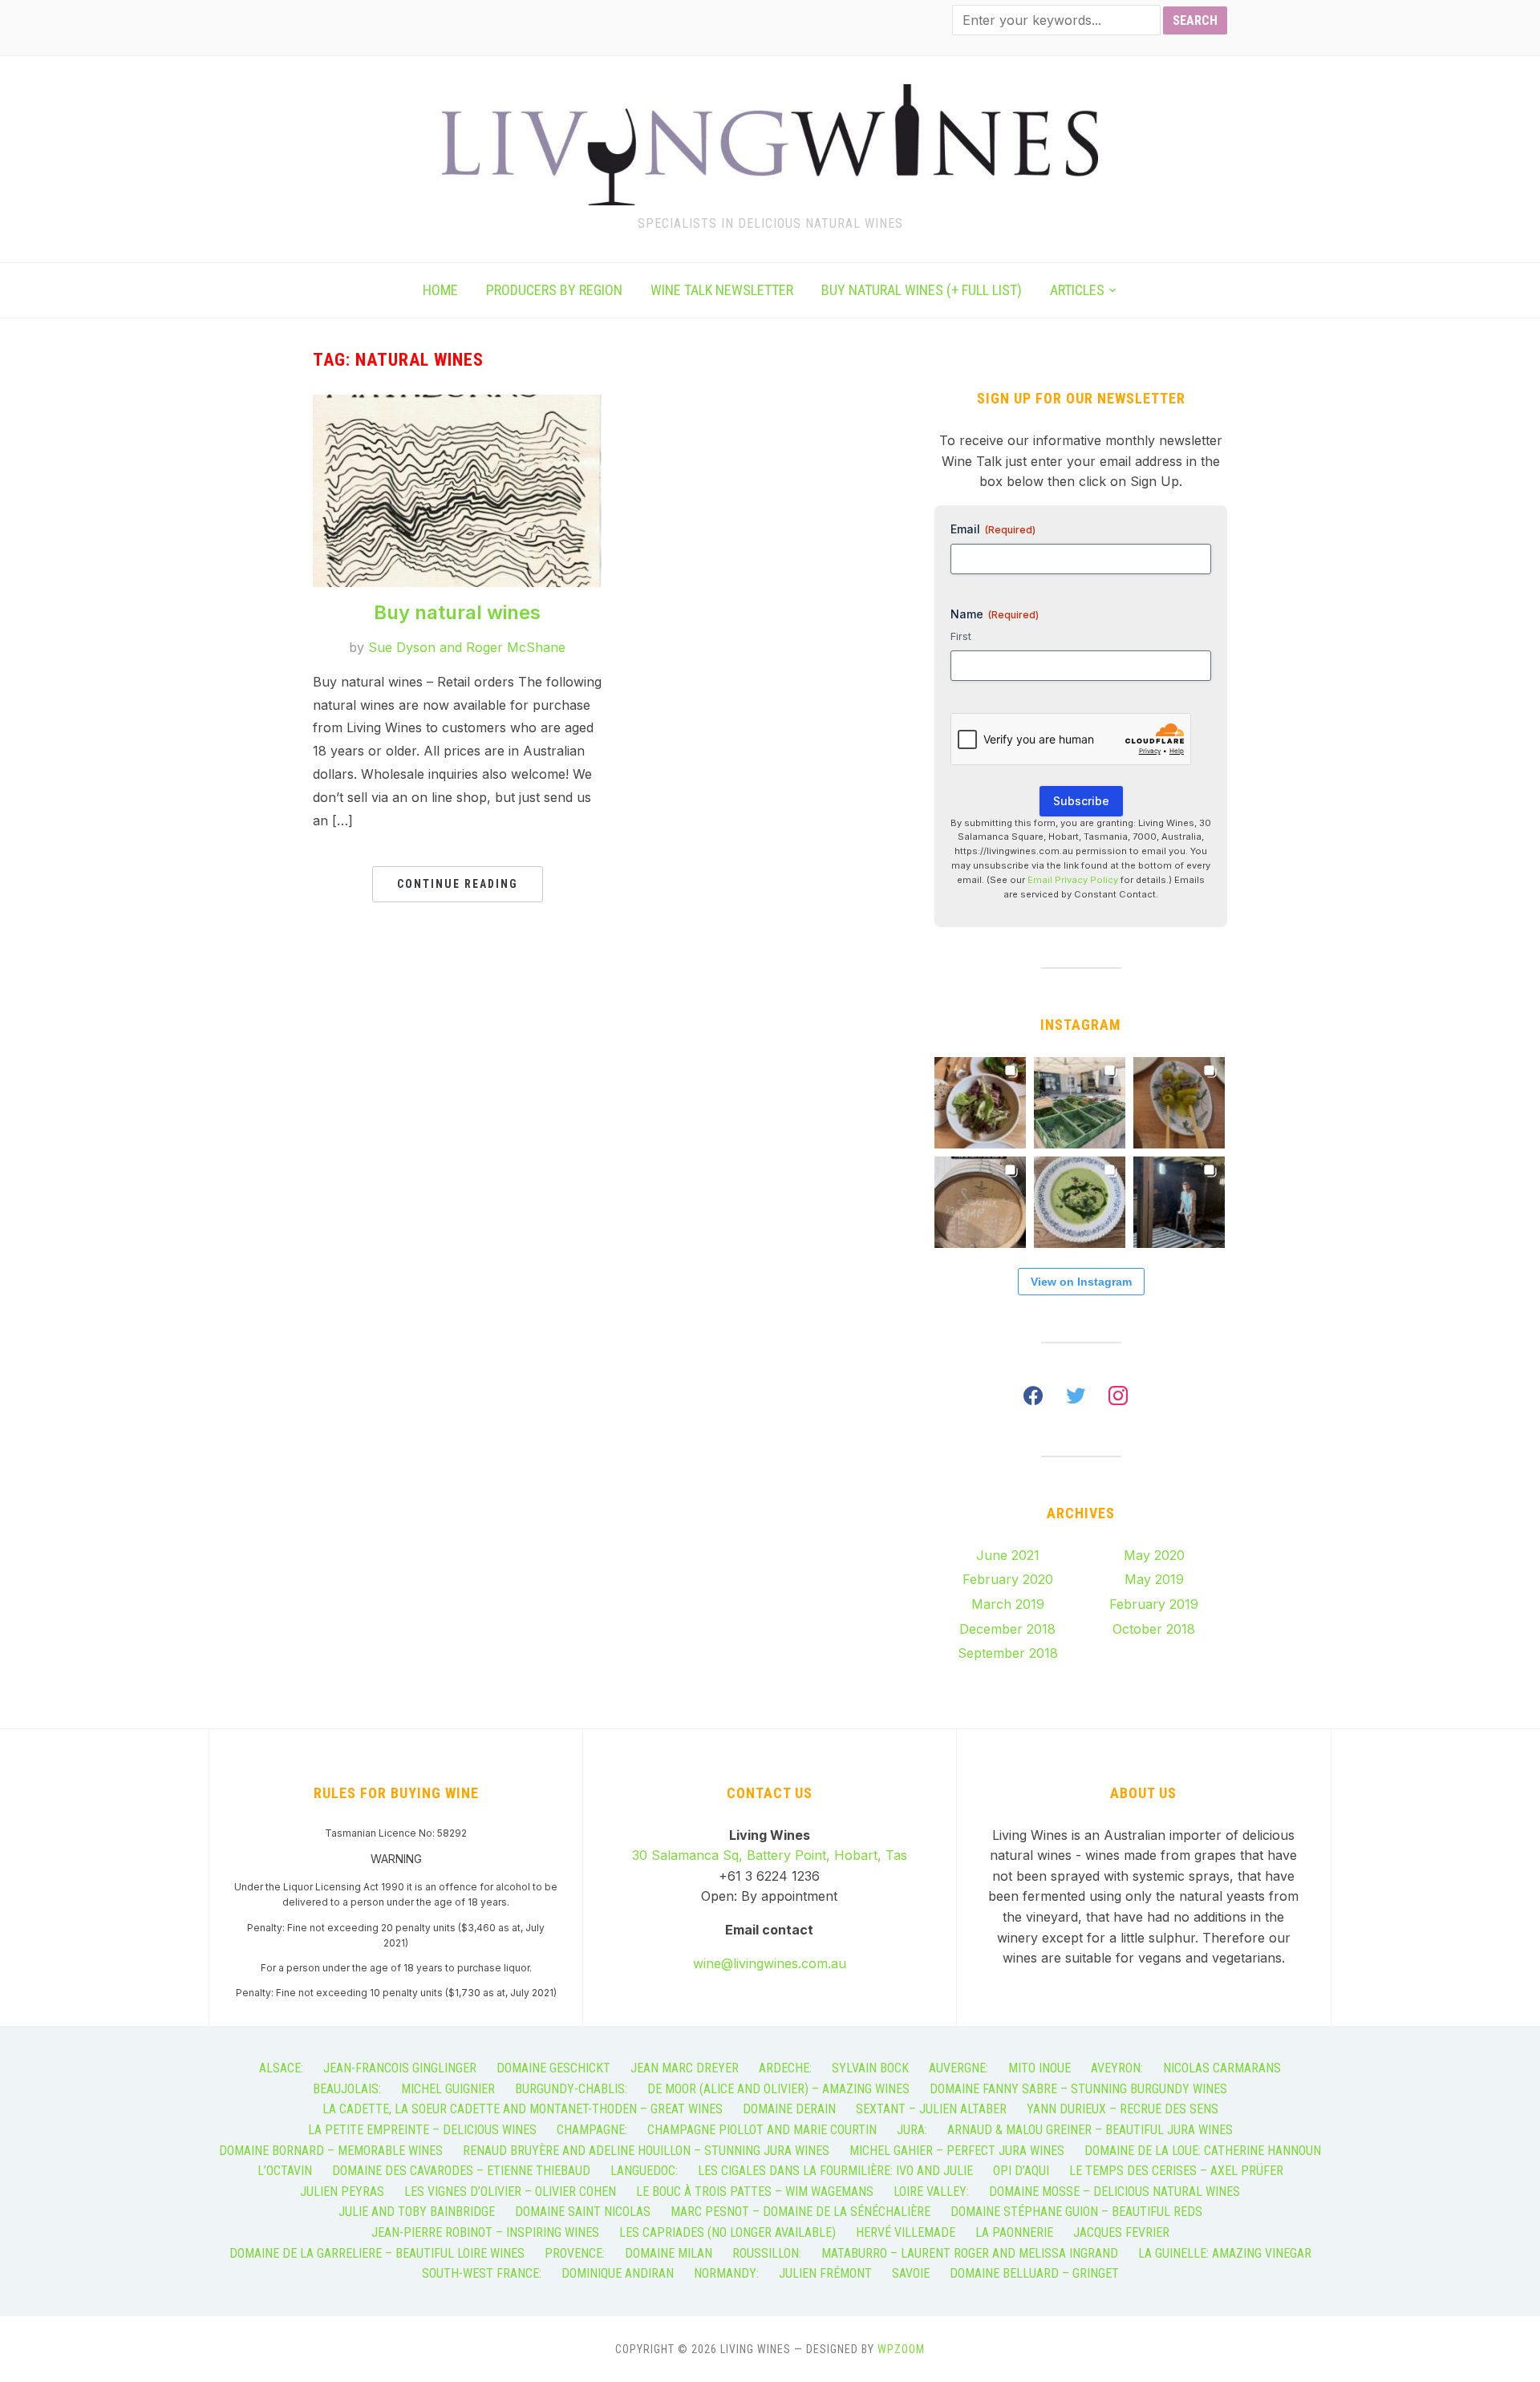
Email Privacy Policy (1073, 880)
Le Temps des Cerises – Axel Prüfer (1176, 2171)
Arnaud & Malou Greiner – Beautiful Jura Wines (1090, 2130)
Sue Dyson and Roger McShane (467, 647)
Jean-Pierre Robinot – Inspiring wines (485, 2232)
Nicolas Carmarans (1222, 2068)
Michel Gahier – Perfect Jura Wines (957, 2151)
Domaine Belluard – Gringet (1034, 2273)
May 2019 (1154, 1579)
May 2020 (1154, 1555)
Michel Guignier (448, 2089)
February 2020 (1008, 1579)
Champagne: (592, 2130)
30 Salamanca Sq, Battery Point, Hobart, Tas (770, 1855)
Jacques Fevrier (1121, 2232)
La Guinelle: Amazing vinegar (1225, 2253)
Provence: (575, 2253)
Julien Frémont (825, 2273)
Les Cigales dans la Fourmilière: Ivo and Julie (835, 2171)
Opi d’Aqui (1021, 2171)
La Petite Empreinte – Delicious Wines (422, 2130)
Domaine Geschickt (553, 2068)
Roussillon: (767, 2253)
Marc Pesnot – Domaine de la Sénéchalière (800, 2212)
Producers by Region (554, 290)
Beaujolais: (347, 2089)
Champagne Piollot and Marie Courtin (762, 2130)
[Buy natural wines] (457, 404)
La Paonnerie (1014, 2232)
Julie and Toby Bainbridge (417, 2212)
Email (993, 529)
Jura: (912, 2130)
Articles (1077, 290)
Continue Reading (458, 884)
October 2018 (1154, 1629)
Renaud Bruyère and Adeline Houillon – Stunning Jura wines (646, 2151)
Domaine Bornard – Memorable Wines (331, 2151)
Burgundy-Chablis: (571, 2089)
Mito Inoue (1039, 2068)
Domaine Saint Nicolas (583, 2212)
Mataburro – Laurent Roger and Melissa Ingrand (970, 2253)
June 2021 (1008, 1555)
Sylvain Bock (870, 2068)
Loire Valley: (931, 2192)
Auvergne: (958, 2068)
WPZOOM (901, 2349)
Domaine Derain (789, 2109)
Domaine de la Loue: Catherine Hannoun (1203, 2151)
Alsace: (281, 2068)
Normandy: (726, 2273)
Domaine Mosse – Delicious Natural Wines (1114, 2192)
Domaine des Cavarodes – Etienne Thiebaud (461, 2171)
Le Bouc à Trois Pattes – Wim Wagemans (755, 2192)
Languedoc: (644, 2171)
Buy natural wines (457, 612)
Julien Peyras (342, 2192)
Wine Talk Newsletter (722, 290)
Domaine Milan (669, 2253)
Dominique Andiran (618, 2273)
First (961, 636)
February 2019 (1154, 1604)
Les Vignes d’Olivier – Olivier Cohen (510, 2192)
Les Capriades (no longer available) (727, 2232)
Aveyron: (1117, 2068)
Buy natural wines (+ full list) (922, 290)
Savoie (911, 2273)
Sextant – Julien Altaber (931, 2109)
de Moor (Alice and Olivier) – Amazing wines (778, 2089)
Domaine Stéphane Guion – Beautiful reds (1076, 2212)
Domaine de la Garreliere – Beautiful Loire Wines (377, 2253)
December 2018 (1007, 1629)
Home (440, 290)
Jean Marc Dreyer (685, 2068)
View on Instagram (1081, 1282)
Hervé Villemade (906, 2232)
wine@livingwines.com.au (770, 1963)
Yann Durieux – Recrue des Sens (1123, 2109)
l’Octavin (285, 2171)
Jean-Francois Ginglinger (400, 2068)
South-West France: (482, 2273)
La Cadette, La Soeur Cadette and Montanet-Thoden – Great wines (523, 2109)
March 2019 (1008, 1604)
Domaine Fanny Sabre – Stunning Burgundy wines (1078, 2089)
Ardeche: (785, 2068)
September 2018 (1008, 1653)
